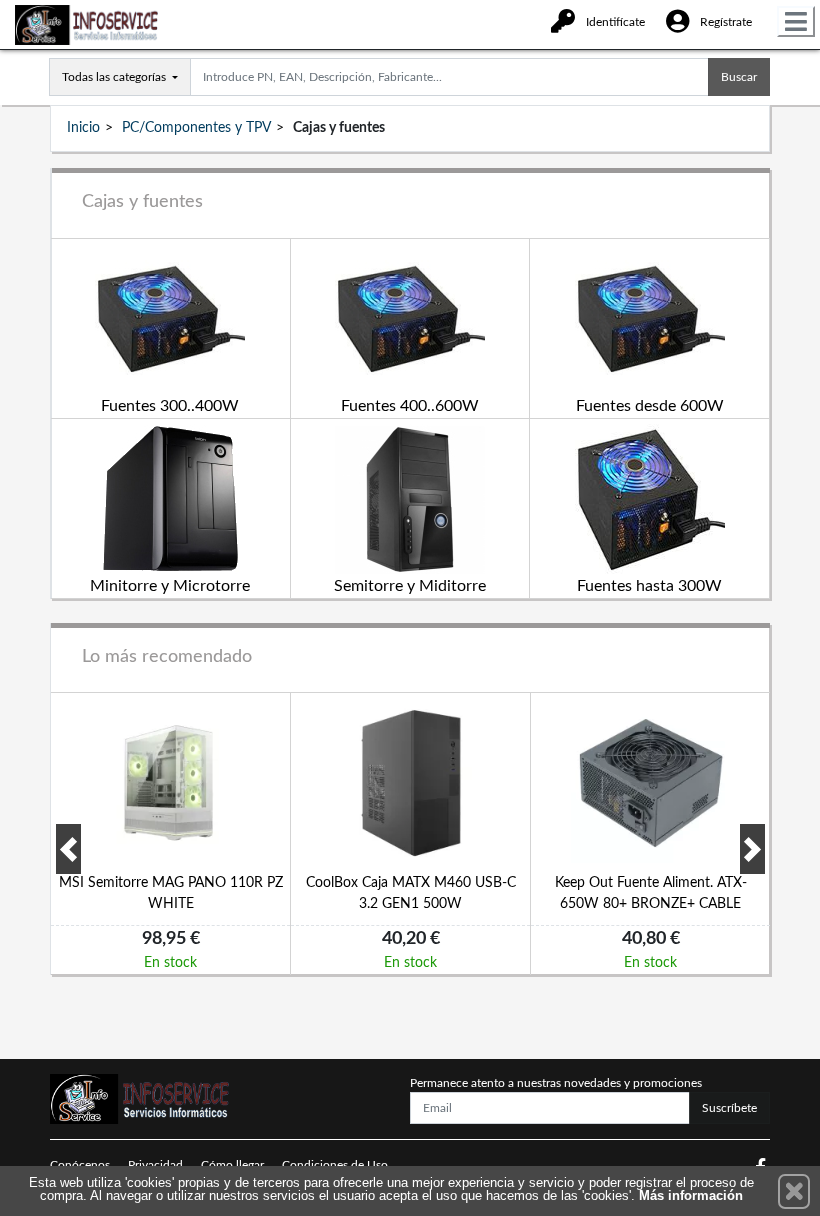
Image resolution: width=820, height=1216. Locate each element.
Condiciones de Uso (335, 1165)
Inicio (83, 128)
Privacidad (155, 1165)
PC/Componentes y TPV (196, 128)
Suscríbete (729, 1108)
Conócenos (80, 1165)
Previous (68, 849)
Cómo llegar (232, 1165)
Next (752, 849)
